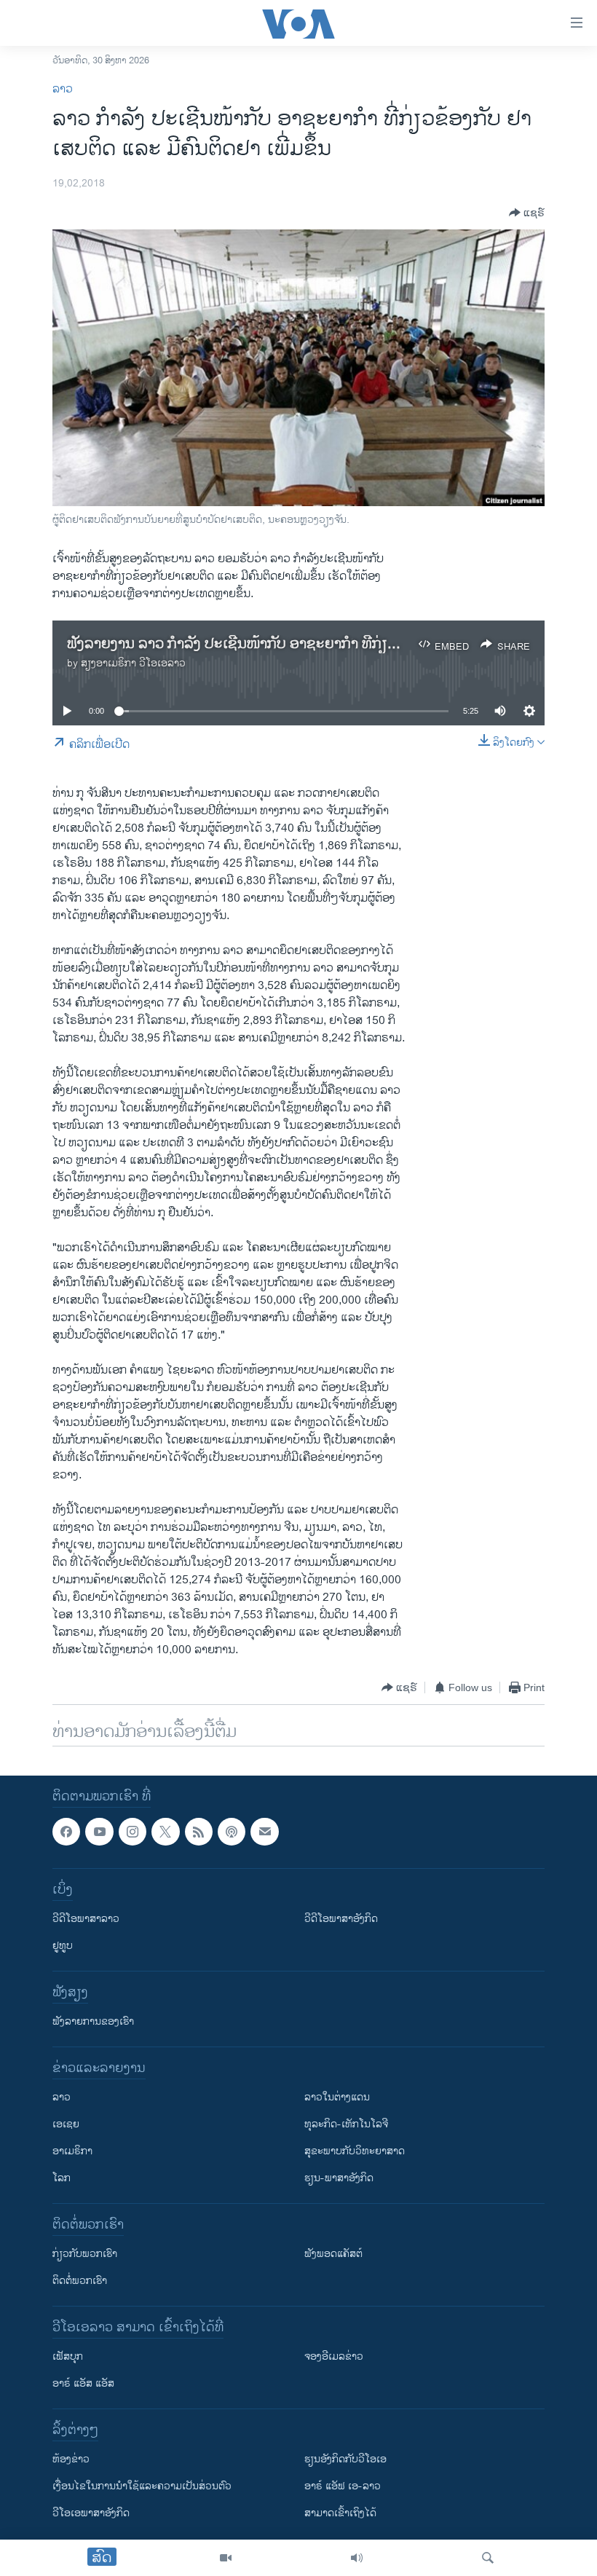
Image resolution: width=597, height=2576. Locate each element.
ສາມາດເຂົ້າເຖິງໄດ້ (340, 2514)
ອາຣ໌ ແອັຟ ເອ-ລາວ (343, 2487)
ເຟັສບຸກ (68, 2357)
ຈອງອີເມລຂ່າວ (334, 2357)
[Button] (527, 213)
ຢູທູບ (63, 1946)
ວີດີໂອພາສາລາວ (86, 1919)
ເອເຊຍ (66, 2125)
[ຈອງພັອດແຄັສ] (264, 1832)
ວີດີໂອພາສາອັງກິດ (341, 1919)
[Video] (226, 2558)
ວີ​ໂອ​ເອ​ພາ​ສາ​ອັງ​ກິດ (91, 2514)
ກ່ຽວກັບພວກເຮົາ (85, 2254)
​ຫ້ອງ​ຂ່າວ (71, 2460)
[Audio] (357, 2558)
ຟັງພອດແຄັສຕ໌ (333, 2254)
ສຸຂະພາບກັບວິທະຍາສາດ (355, 2152)
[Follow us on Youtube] (99, 1832)
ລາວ (63, 89)
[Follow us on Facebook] (66, 1832)
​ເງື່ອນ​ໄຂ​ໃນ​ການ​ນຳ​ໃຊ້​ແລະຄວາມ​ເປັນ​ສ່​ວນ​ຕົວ (142, 2487)
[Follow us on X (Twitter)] (165, 1832)
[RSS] (199, 1832)
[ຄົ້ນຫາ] (488, 2558)
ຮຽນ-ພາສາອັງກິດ (339, 2179)
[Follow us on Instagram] (133, 1832)
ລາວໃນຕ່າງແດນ (337, 2098)
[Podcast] (232, 1832)
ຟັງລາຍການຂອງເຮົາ (93, 2022)
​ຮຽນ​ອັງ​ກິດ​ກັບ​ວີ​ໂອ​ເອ (345, 2460)
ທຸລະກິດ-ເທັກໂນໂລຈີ (346, 2125)
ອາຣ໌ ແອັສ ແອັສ (83, 2384)
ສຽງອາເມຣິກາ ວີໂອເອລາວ (133, 663)
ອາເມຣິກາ (72, 2152)
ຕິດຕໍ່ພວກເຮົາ (80, 2281)
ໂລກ (62, 2179)
